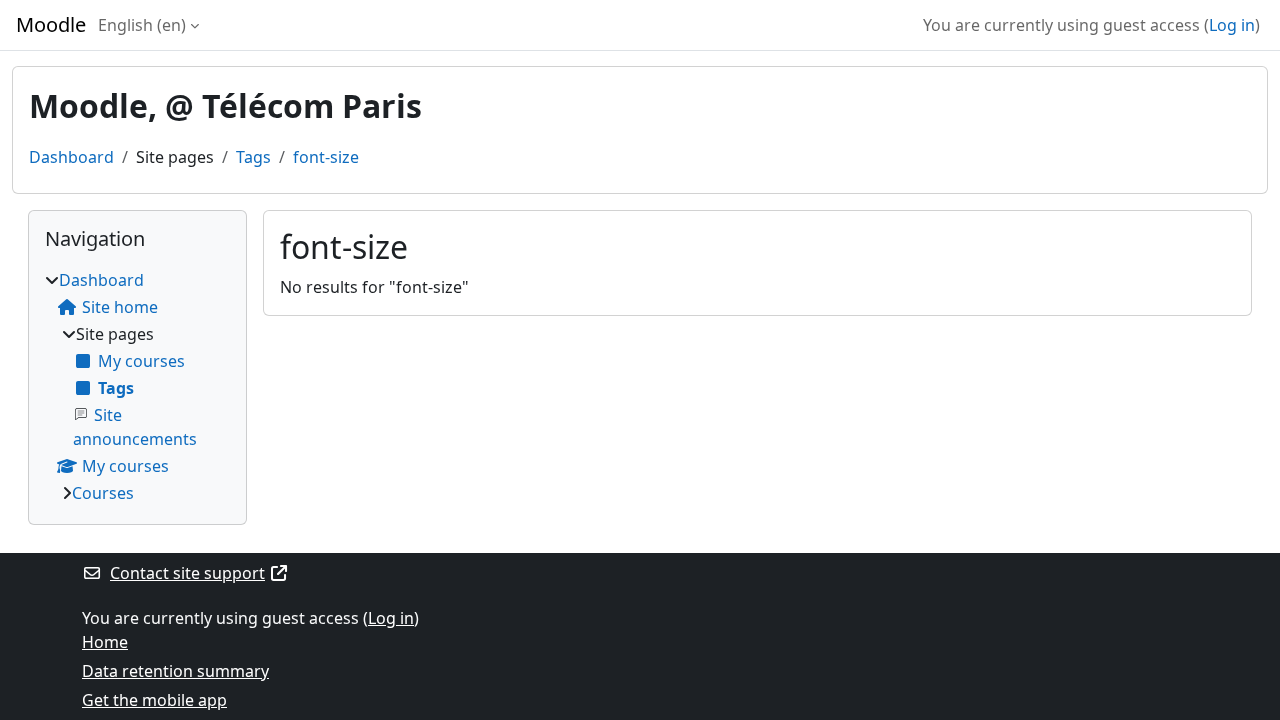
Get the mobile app (154, 700)
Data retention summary (175, 671)
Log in (1232, 25)
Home (105, 642)
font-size (326, 157)
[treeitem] (137, 386)
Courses (103, 493)
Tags (253, 157)
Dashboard (71, 157)
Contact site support (187, 573)
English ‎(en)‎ (142, 25)
